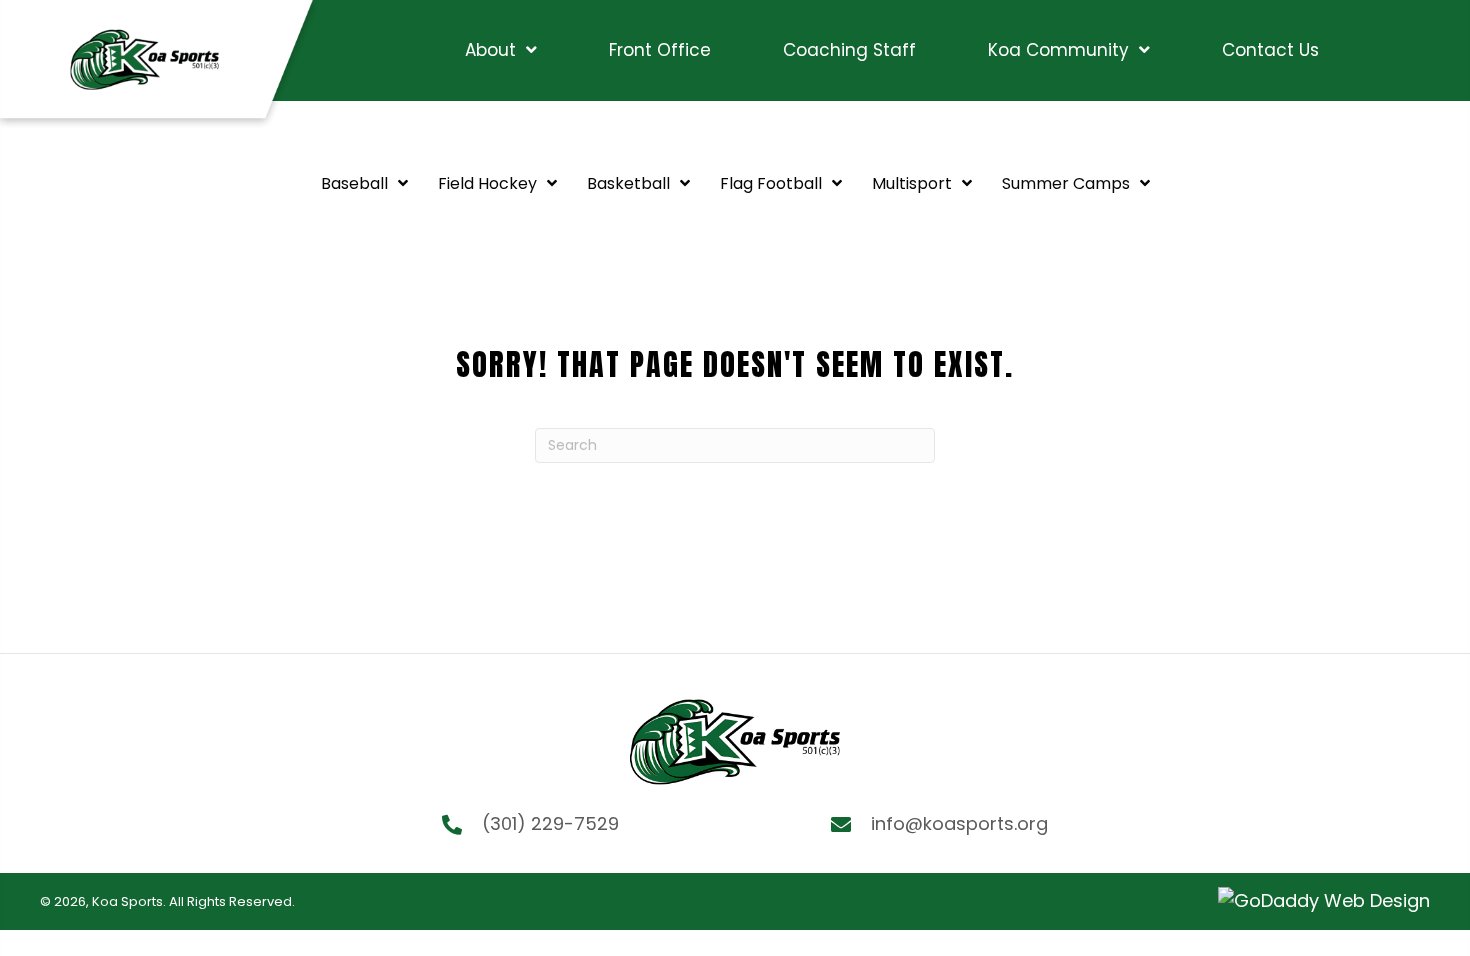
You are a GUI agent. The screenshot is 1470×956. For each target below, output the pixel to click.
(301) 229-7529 (550, 823)
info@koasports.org (959, 823)
